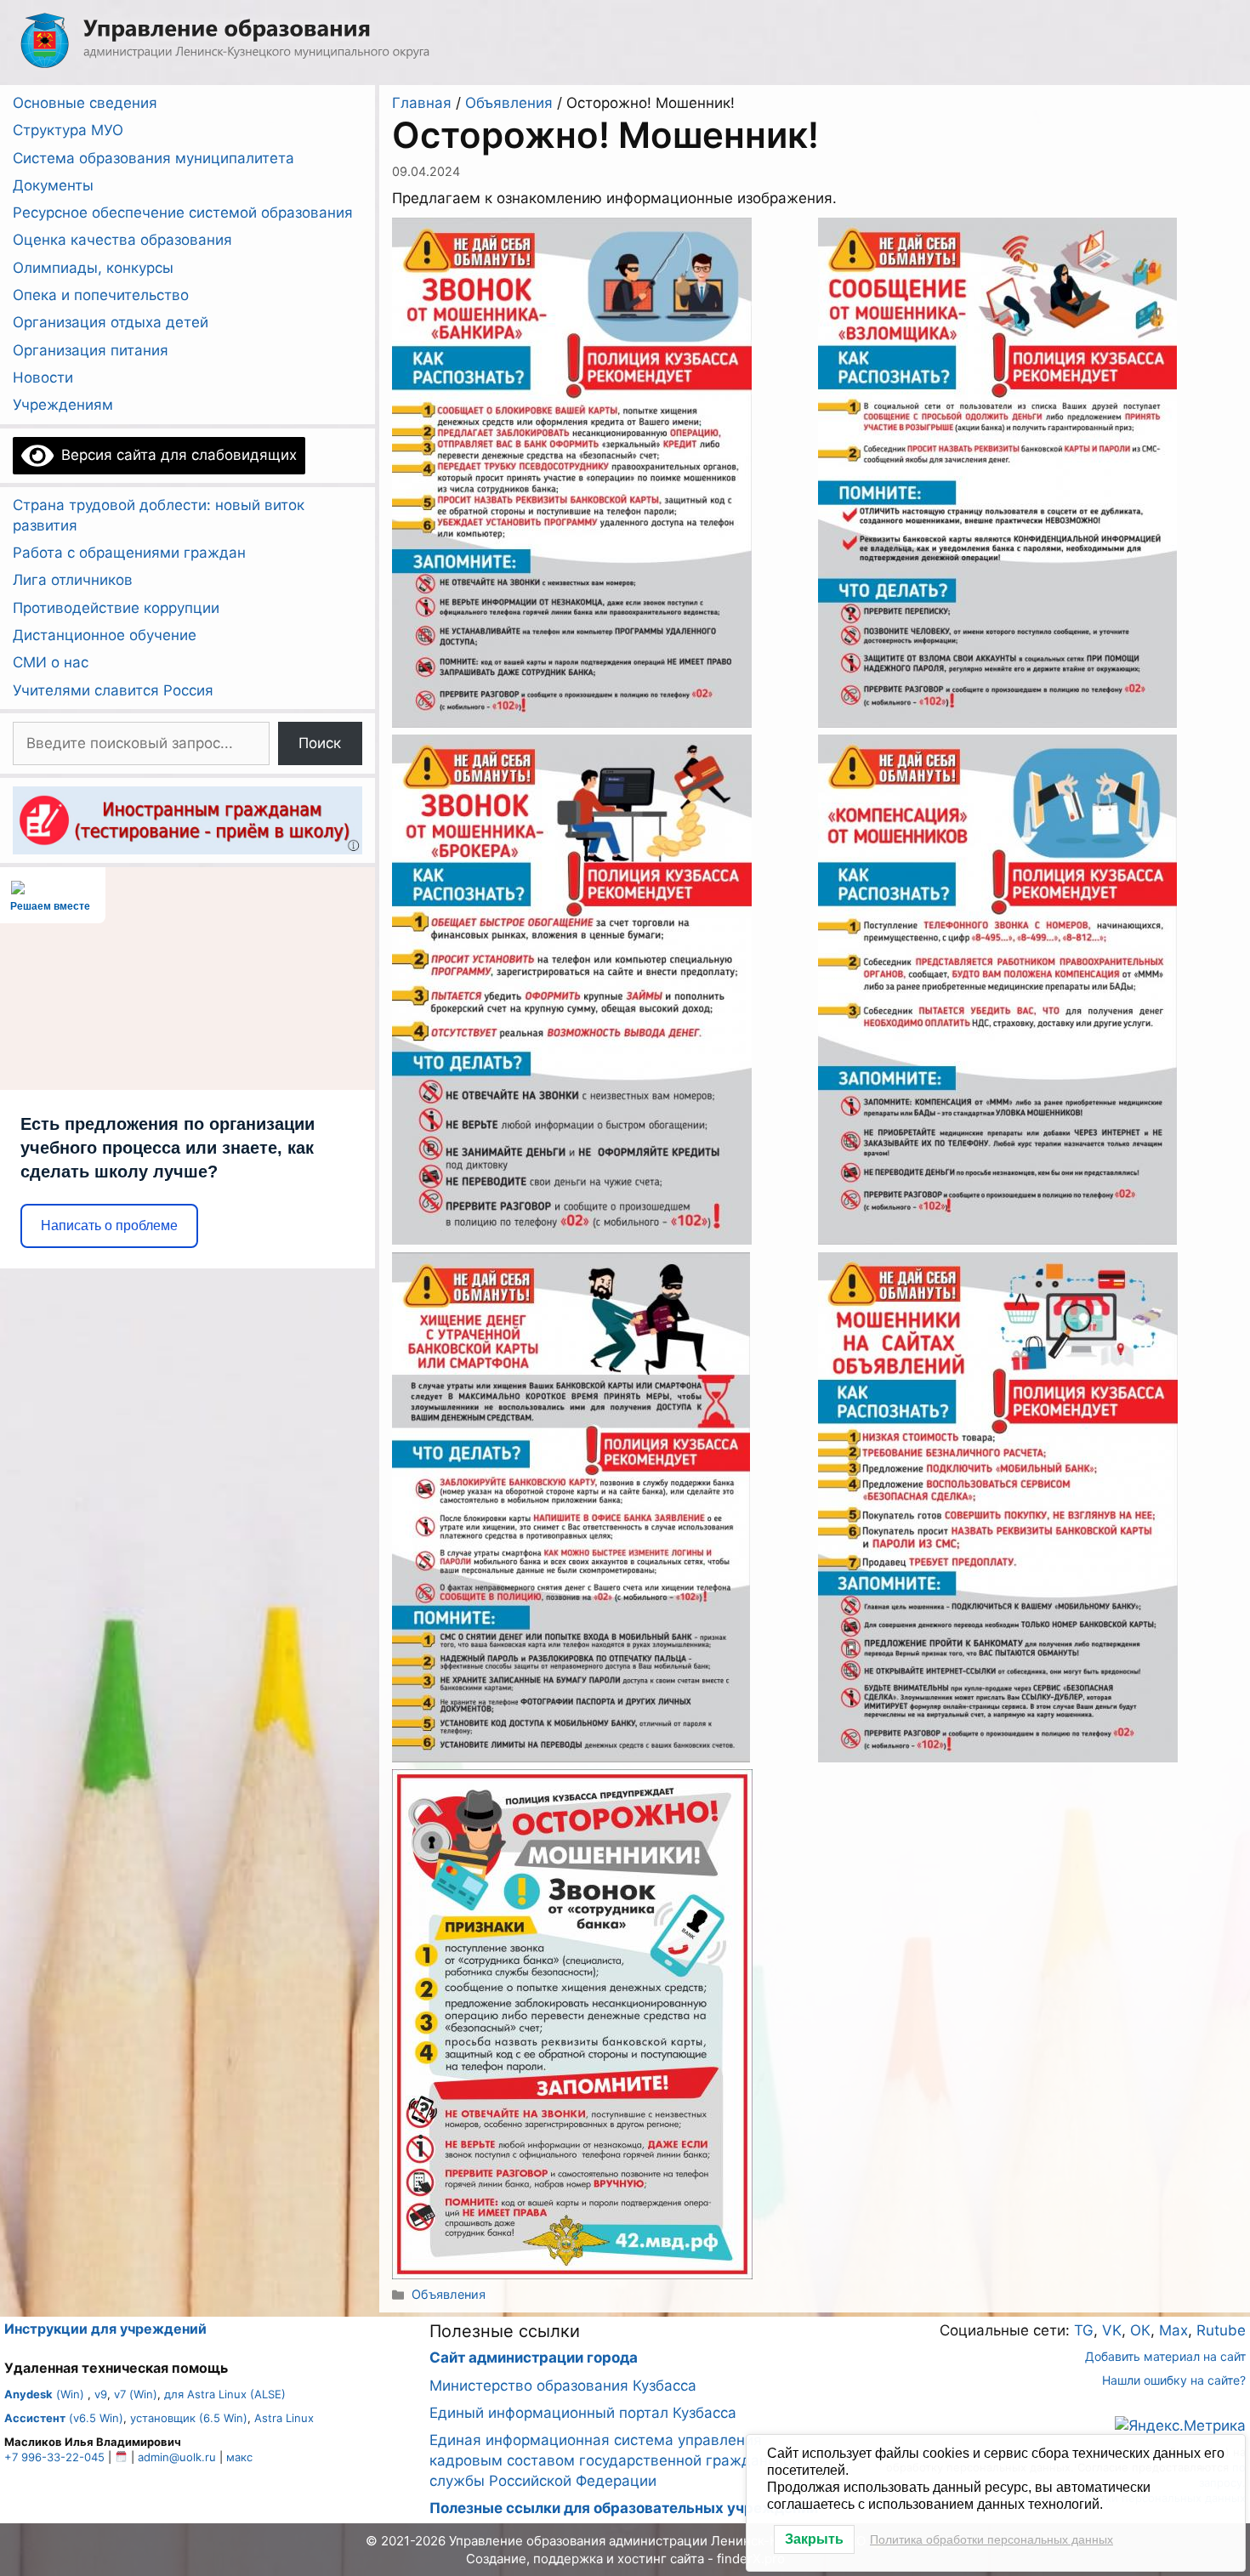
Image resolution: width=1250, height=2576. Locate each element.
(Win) (44, 2394)
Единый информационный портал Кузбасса (583, 2413)
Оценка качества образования (122, 240)
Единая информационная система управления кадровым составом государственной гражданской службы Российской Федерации (615, 2460)
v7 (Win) (136, 2394)
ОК (1140, 2330)
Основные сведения (85, 103)
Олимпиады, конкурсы (93, 268)
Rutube (1221, 2330)
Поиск (320, 743)
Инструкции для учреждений (105, 2329)
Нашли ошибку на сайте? (1174, 2380)
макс (239, 2457)
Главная (422, 103)
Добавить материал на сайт (1165, 2356)
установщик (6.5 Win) (189, 2418)
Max (1173, 2330)
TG (1084, 2330)
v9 (101, 2394)
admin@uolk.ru (177, 2457)
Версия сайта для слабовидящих (175, 455)
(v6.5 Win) (64, 2418)
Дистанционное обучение (105, 635)
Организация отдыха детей (111, 322)
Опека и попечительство (101, 295)
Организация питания (91, 350)
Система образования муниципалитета (153, 158)
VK (1112, 2330)
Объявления (509, 103)
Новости (43, 377)
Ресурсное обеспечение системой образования (183, 213)
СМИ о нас (51, 662)
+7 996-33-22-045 (54, 2457)
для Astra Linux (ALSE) (225, 2394)
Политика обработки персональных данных (991, 2539)
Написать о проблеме (109, 1226)
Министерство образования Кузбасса (563, 2386)
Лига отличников (73, 580)
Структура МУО (68, 130)
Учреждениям (63, 405)
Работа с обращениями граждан (129, 553)
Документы (53, 185)
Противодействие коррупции (116, 608)
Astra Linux (284, 2418)
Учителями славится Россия (113, 690)
